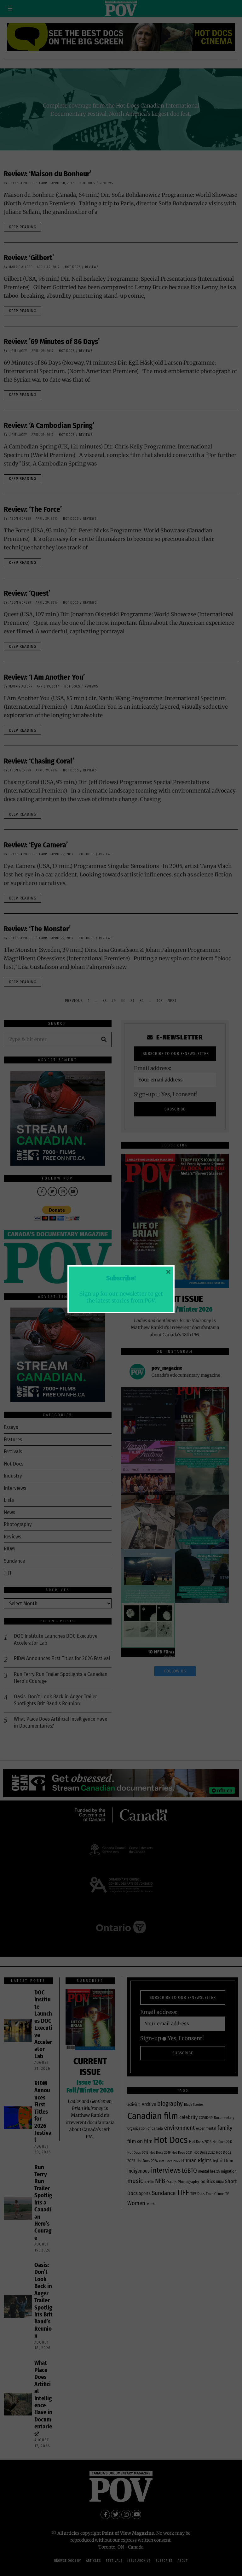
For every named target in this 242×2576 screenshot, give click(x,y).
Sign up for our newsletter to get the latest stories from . (121, 1297)
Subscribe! (121, 1278)
